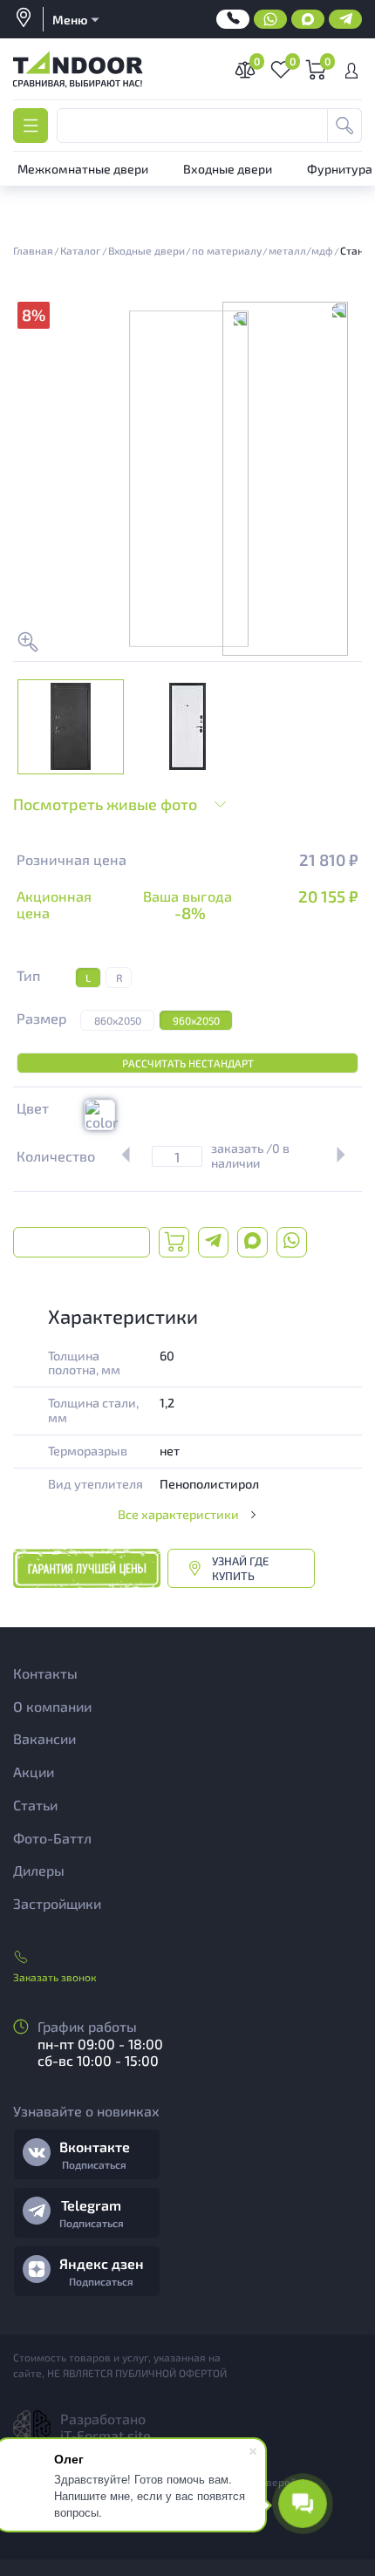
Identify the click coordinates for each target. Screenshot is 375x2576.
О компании (52, 1706)
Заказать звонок (55, 1977)
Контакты (45, 1673)
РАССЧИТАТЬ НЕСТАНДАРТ (188, 1063)
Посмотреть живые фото (105, 804)
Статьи (35, 1805)
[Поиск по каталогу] (344, 126)
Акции (34, 1772)
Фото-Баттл (52, 1838)
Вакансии (44, 1738)
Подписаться (94, 2164)
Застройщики (57, 1903)
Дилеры (39, 1870)
